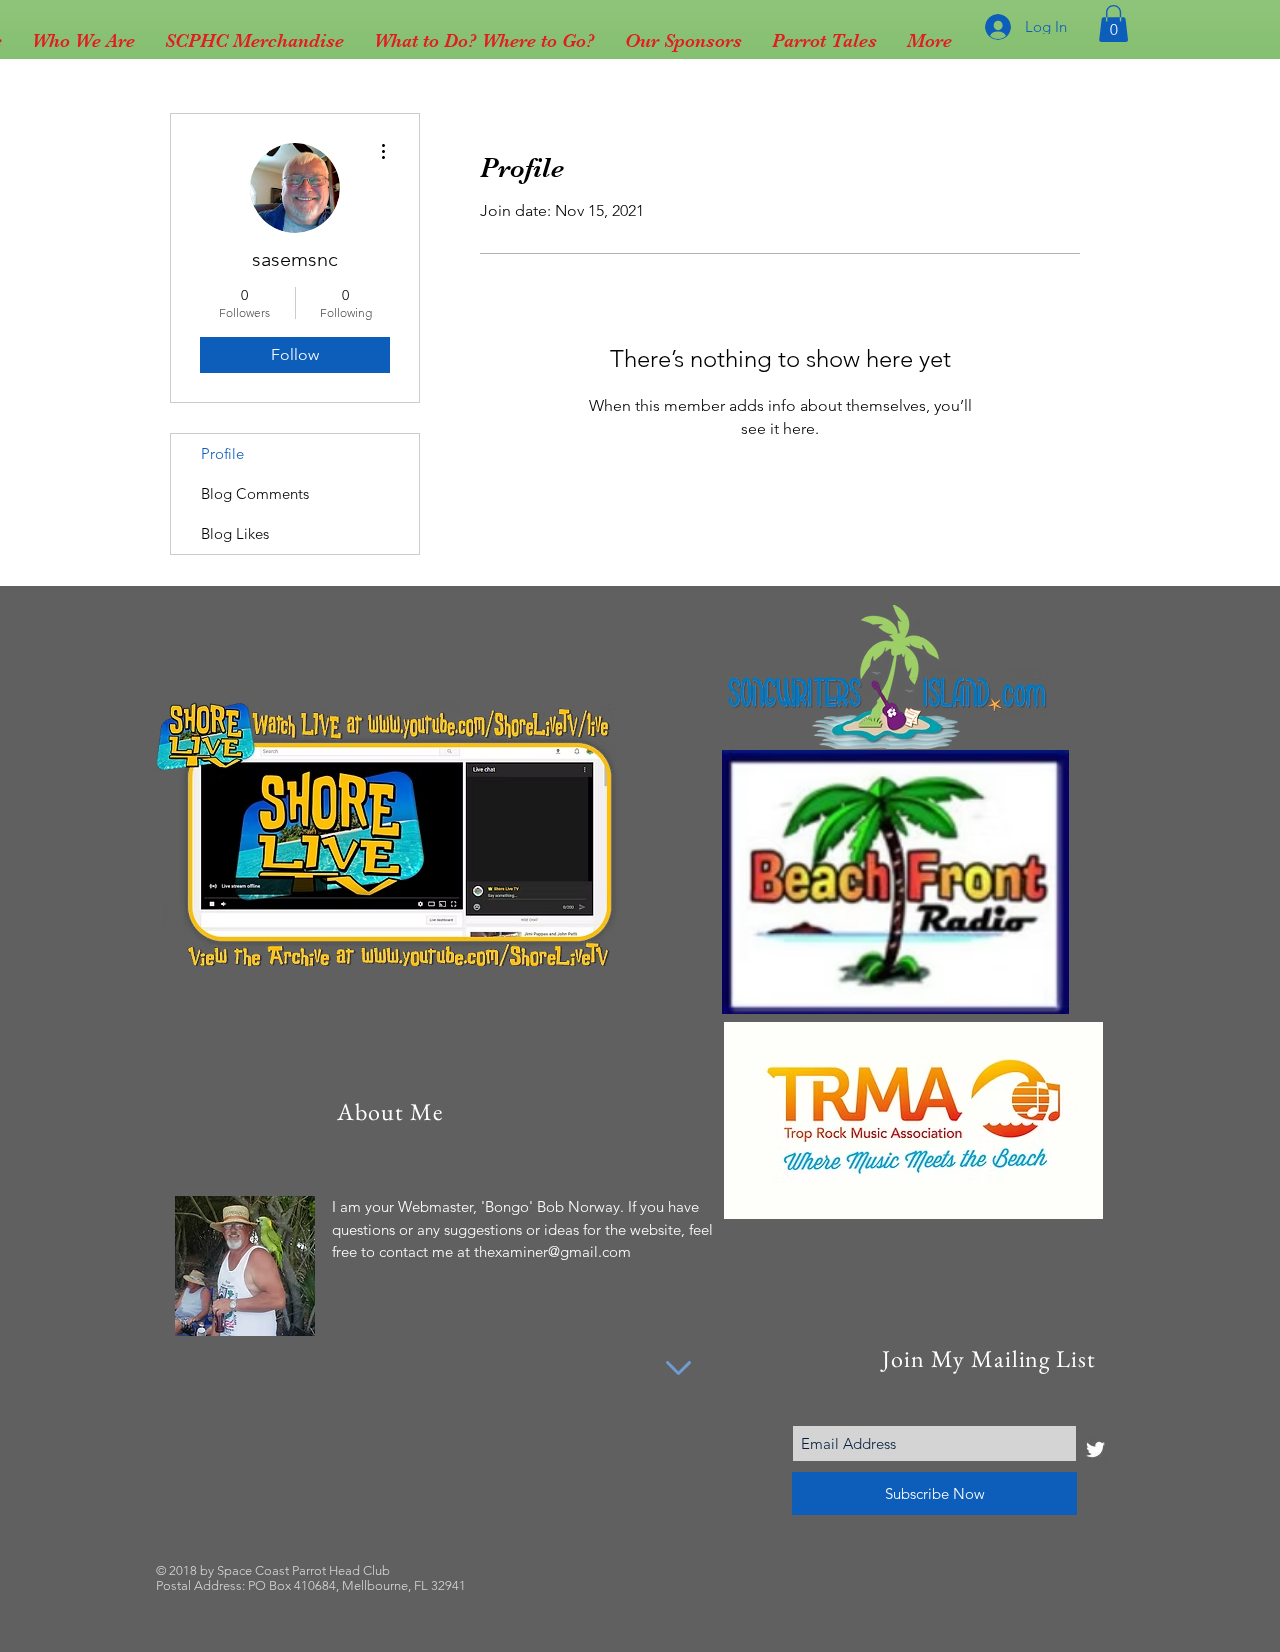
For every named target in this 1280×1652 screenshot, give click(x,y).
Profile (222, 453)
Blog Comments (255, 493)
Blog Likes (235, 533)
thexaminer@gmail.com (552, 1251)
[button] (1113, 23)
